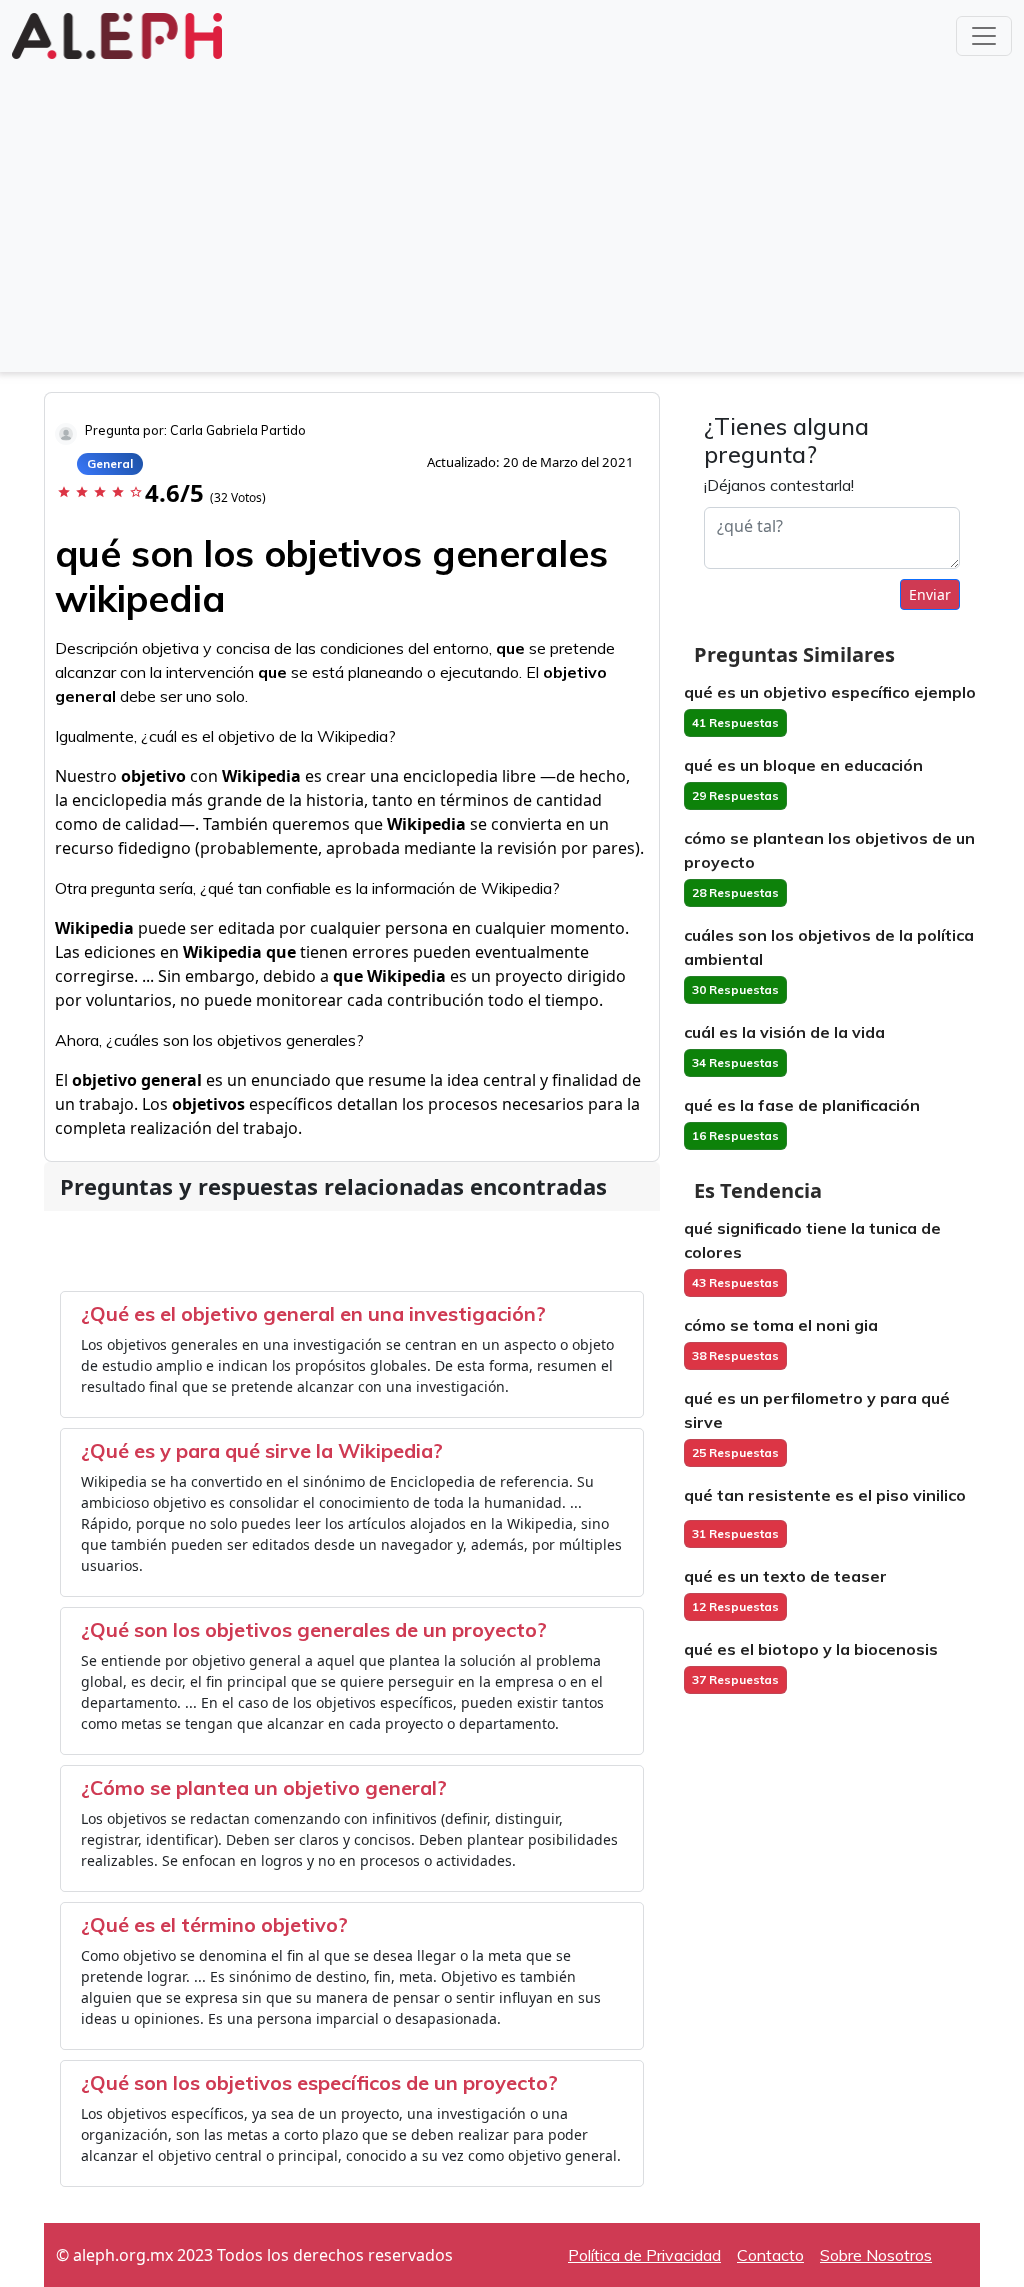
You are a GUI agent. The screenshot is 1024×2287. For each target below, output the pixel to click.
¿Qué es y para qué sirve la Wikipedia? (262, 1450)
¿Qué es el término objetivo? (214, 1924)
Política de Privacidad (644, 2255)
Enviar (930, 594)
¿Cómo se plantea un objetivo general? (264, 1787)
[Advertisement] (512, 214)
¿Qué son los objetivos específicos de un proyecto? (319, 2082)
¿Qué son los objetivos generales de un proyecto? (314, 1629)
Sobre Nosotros (876, 2255)
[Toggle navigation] (984, 36)
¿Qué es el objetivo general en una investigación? (313, 1313)
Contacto (770, 2255)
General (110, 463)
